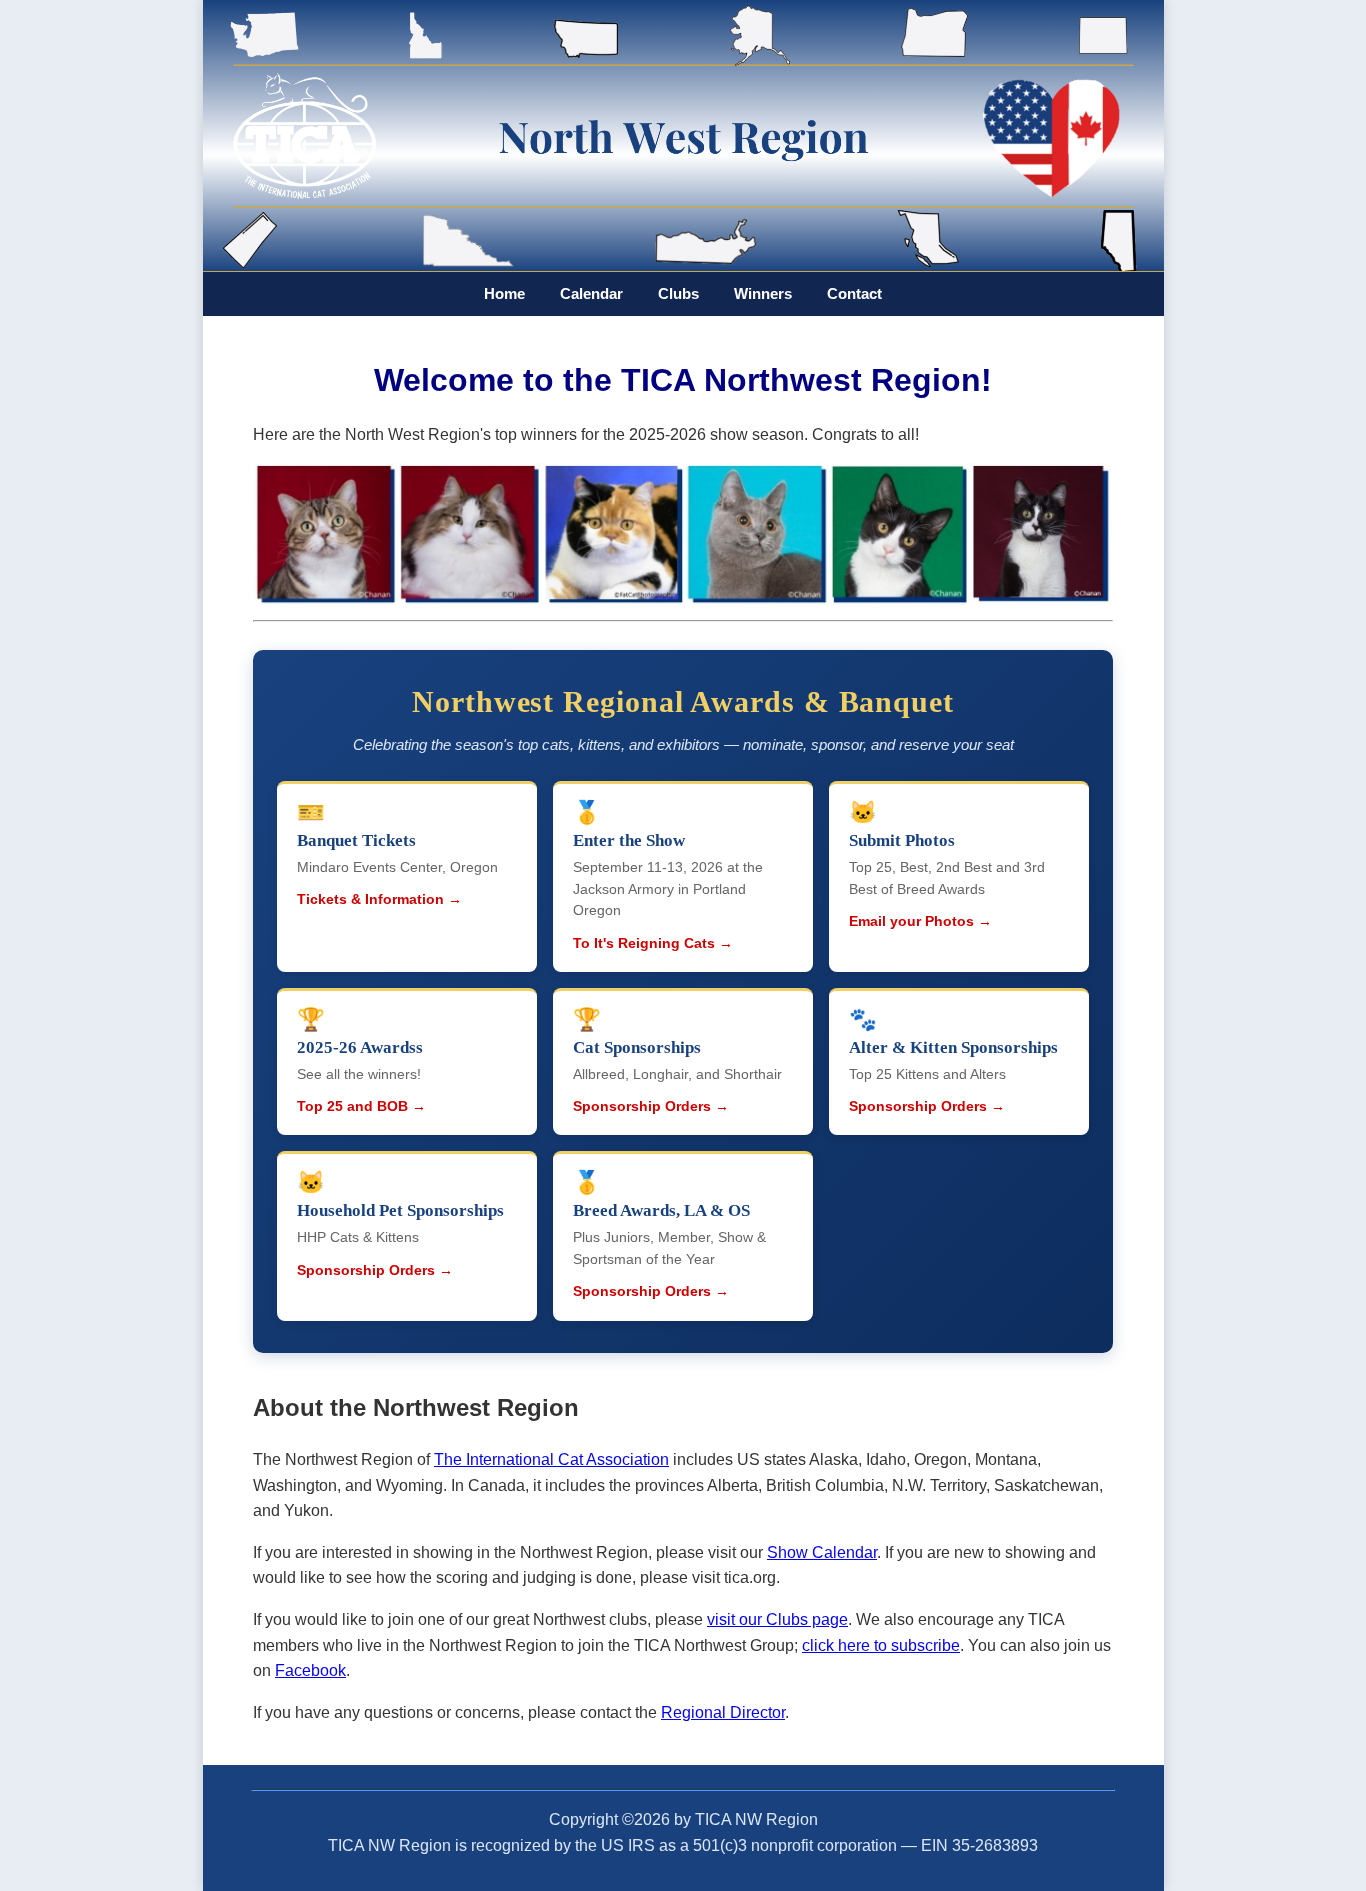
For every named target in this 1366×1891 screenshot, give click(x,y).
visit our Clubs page (777, 1619)
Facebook (310, 1670)
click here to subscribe (881, 1645)
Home (504, 293)
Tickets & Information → (379, 899)
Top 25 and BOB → (361, 1106)
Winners (763, 293)
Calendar (591, 293)
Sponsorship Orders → (651, 1106)
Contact (854, 293)
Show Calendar (822, 1552)
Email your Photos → (920, 921)
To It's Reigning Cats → (653, 943)
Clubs (678, 293)
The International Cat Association (551, 1459)
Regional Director (723, 1712)
